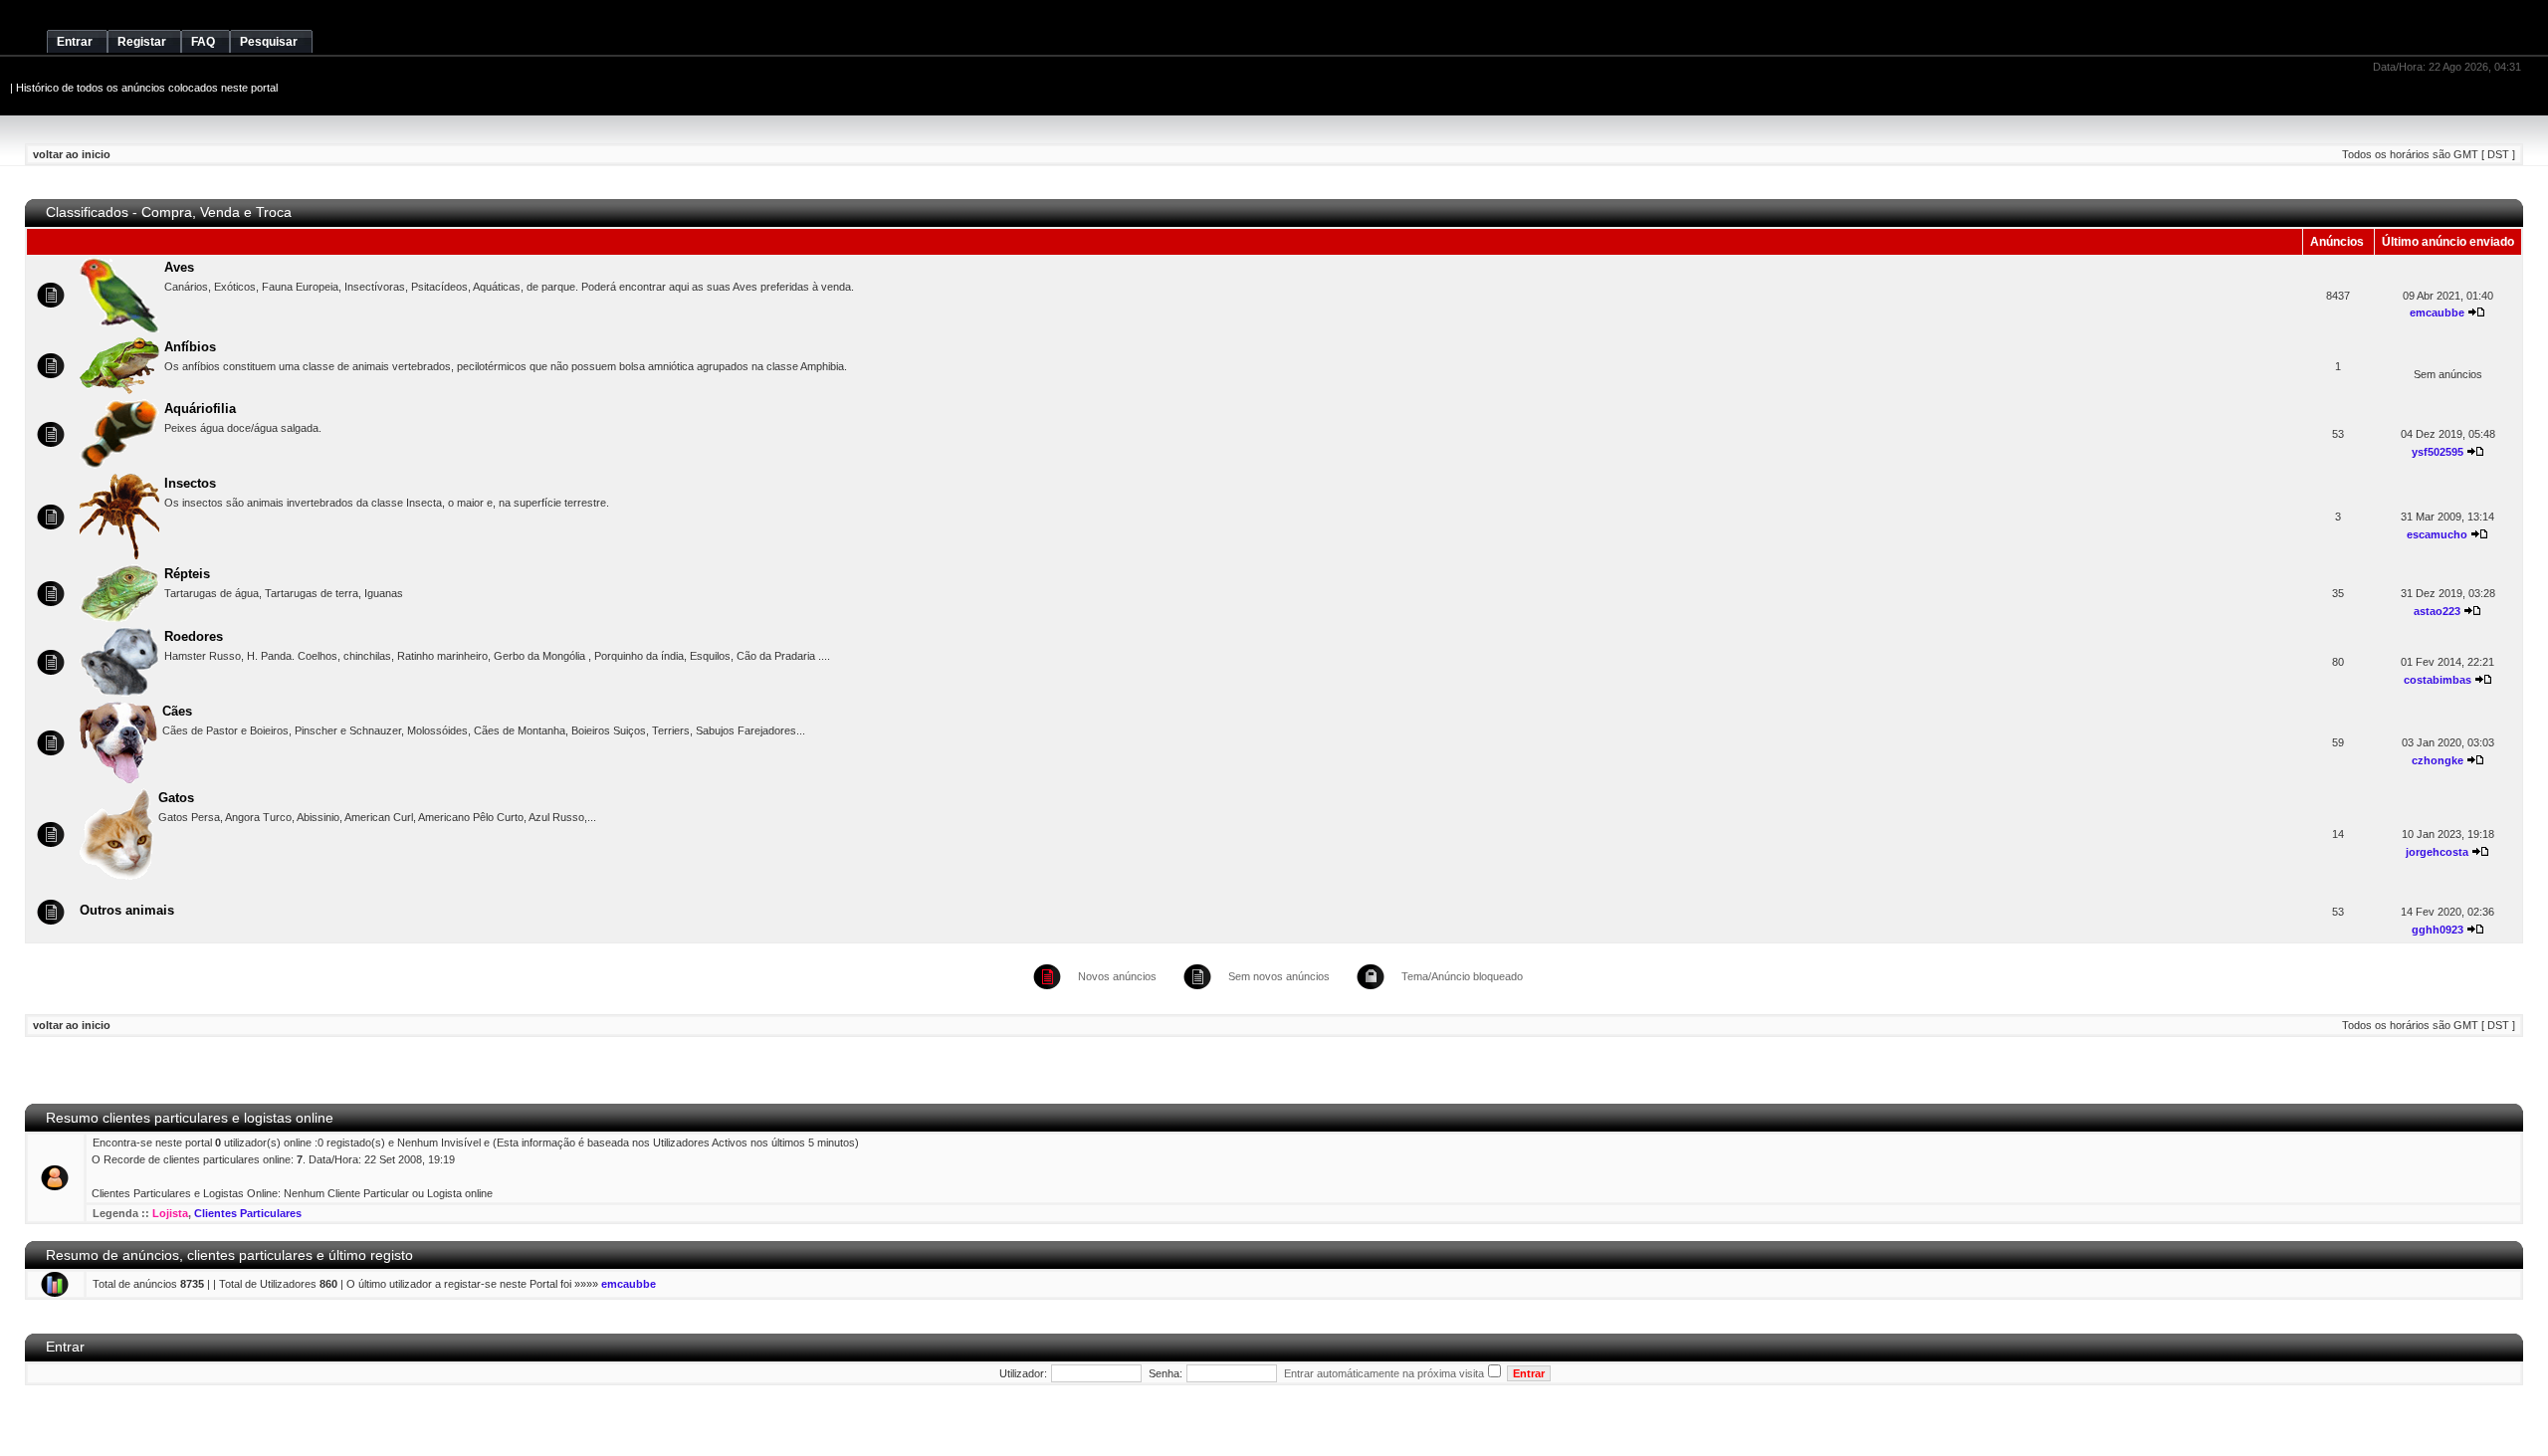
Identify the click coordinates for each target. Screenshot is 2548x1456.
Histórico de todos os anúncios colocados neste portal (147, 88)
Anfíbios (190, 347)
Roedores (194, 636)
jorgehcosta (2437, 852)
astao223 (2437, 611)
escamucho (2437, 534)
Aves (179, 267)
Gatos (176, 798)
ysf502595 (2438, 452)
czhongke (2438, 760)
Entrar (65, 1347)
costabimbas (2438, 680)
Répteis (187, 574)
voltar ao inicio (72, 154)
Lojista (170, 1213)
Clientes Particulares (248, 1213)
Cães (177, 711)
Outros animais (127, 910)
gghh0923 (2438, 930)
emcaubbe (2437, 312)
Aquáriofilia (200, 409)
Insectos (190, 483)
